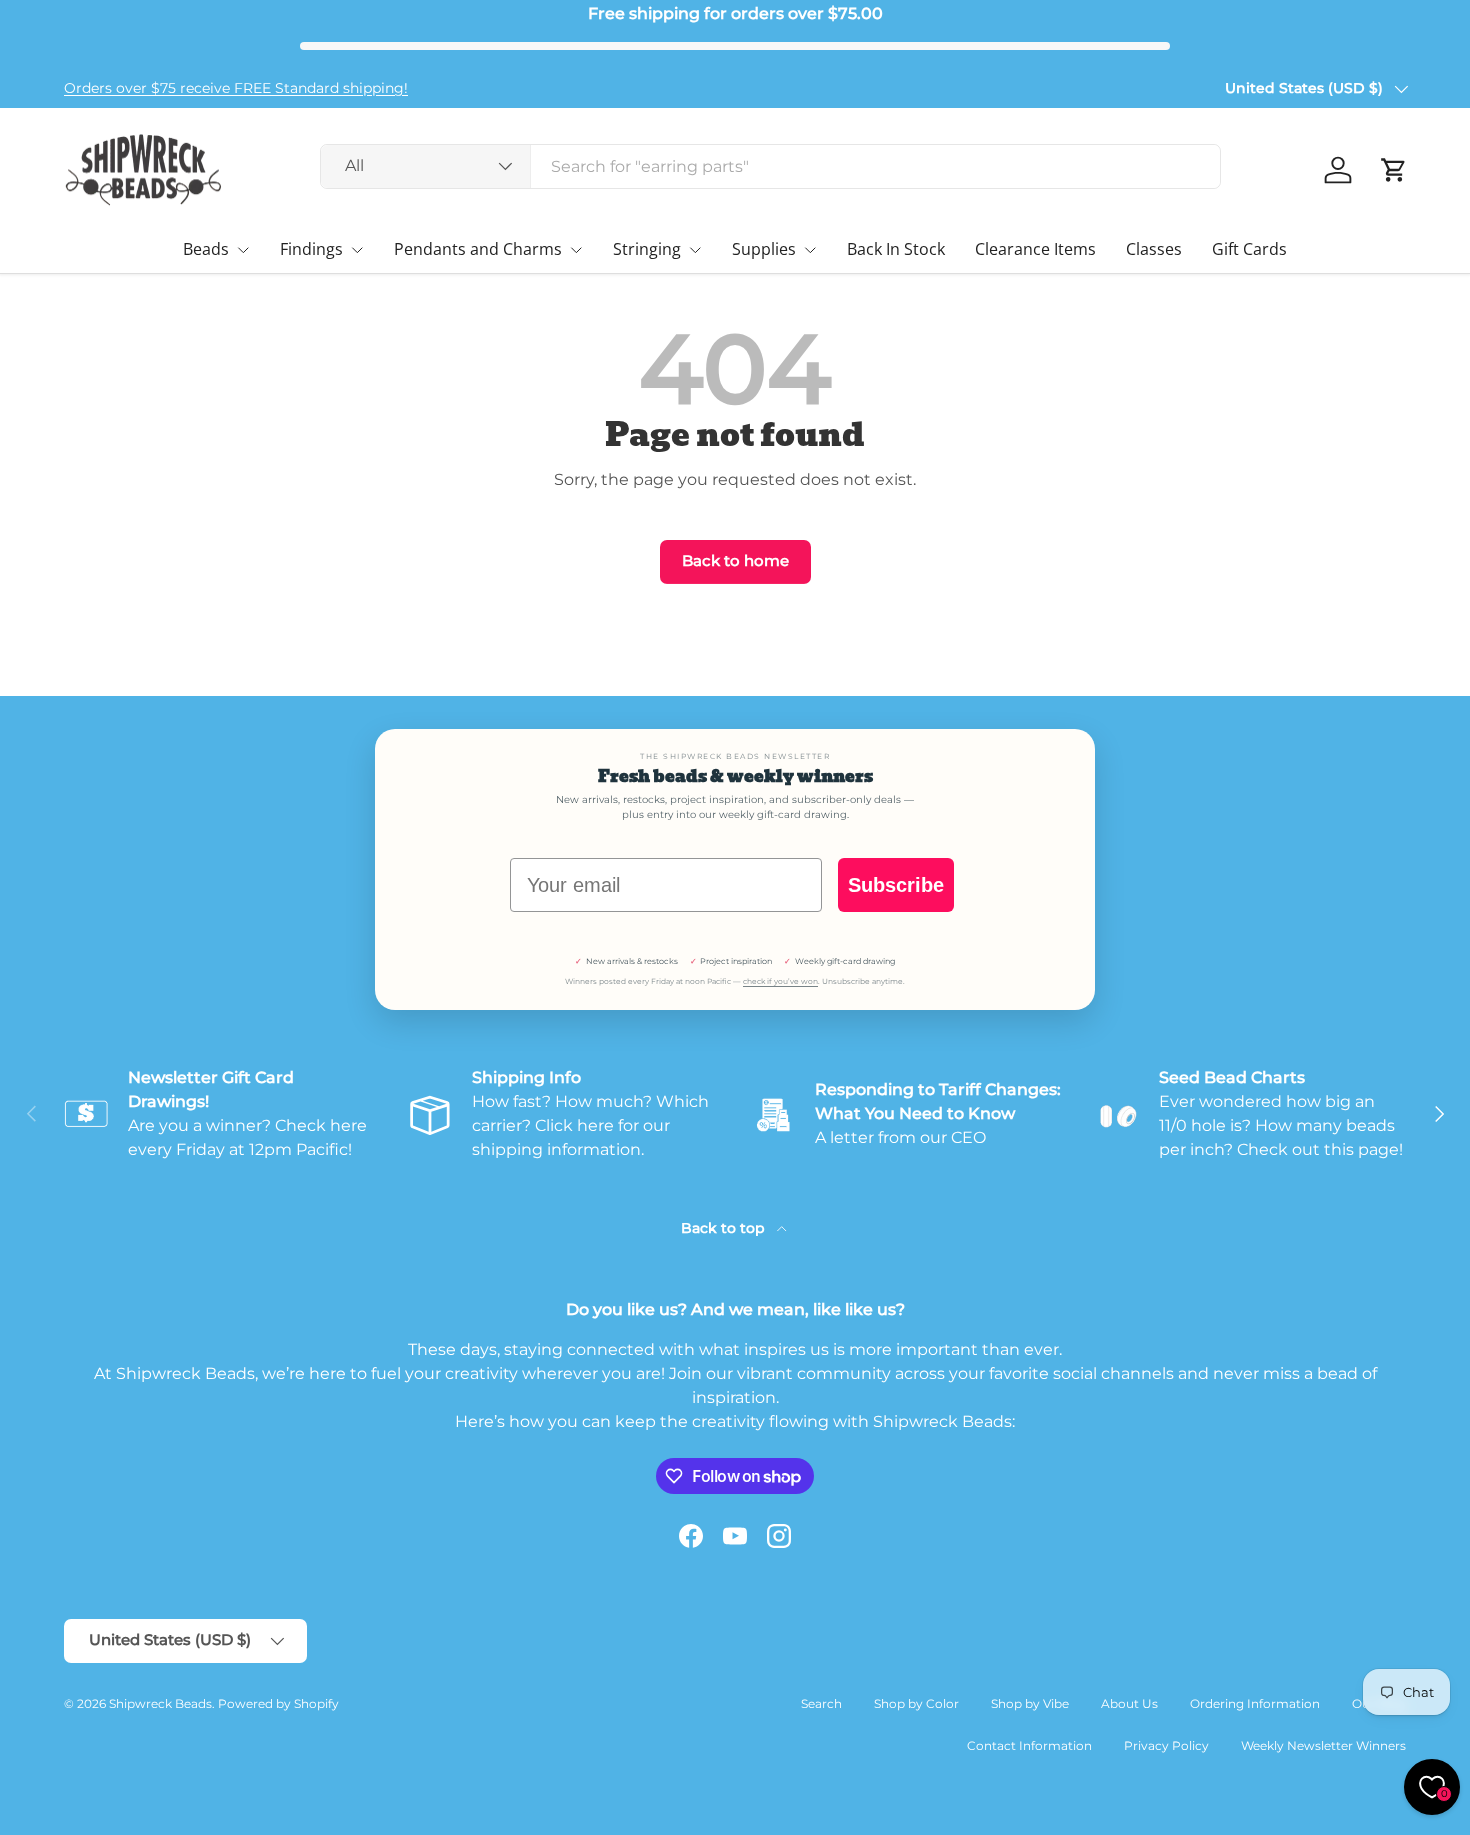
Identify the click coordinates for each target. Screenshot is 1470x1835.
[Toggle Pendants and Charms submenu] (576, 250)
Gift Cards (1249, 249)
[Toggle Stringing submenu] (695, 250)
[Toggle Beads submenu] (243, 250)
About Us (1129, 1703)
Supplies (764, 249)
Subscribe (896, 885)
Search (821, 1703)
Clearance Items (1035, 249)
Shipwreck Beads (160, 1703)
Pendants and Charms (478, 249)
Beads (206, 249)
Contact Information (1029, 1745)
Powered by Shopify (278, 1703)
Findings (311, 249)
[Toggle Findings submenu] (357, 250)
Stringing (647, 249)
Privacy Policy (1166, 1745)
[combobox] (770, 166)
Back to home (735, 561)
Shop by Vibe (1030, 1703)
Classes (1154, 249)
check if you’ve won (780, 981)
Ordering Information (1255, 1703)
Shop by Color (916, 1703)
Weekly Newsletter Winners (1323, 1745)
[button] (1394, 170)
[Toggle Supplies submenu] (810, 250)
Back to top (725, 1228)
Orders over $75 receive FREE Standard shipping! (236, 88)
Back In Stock (896, 249)
